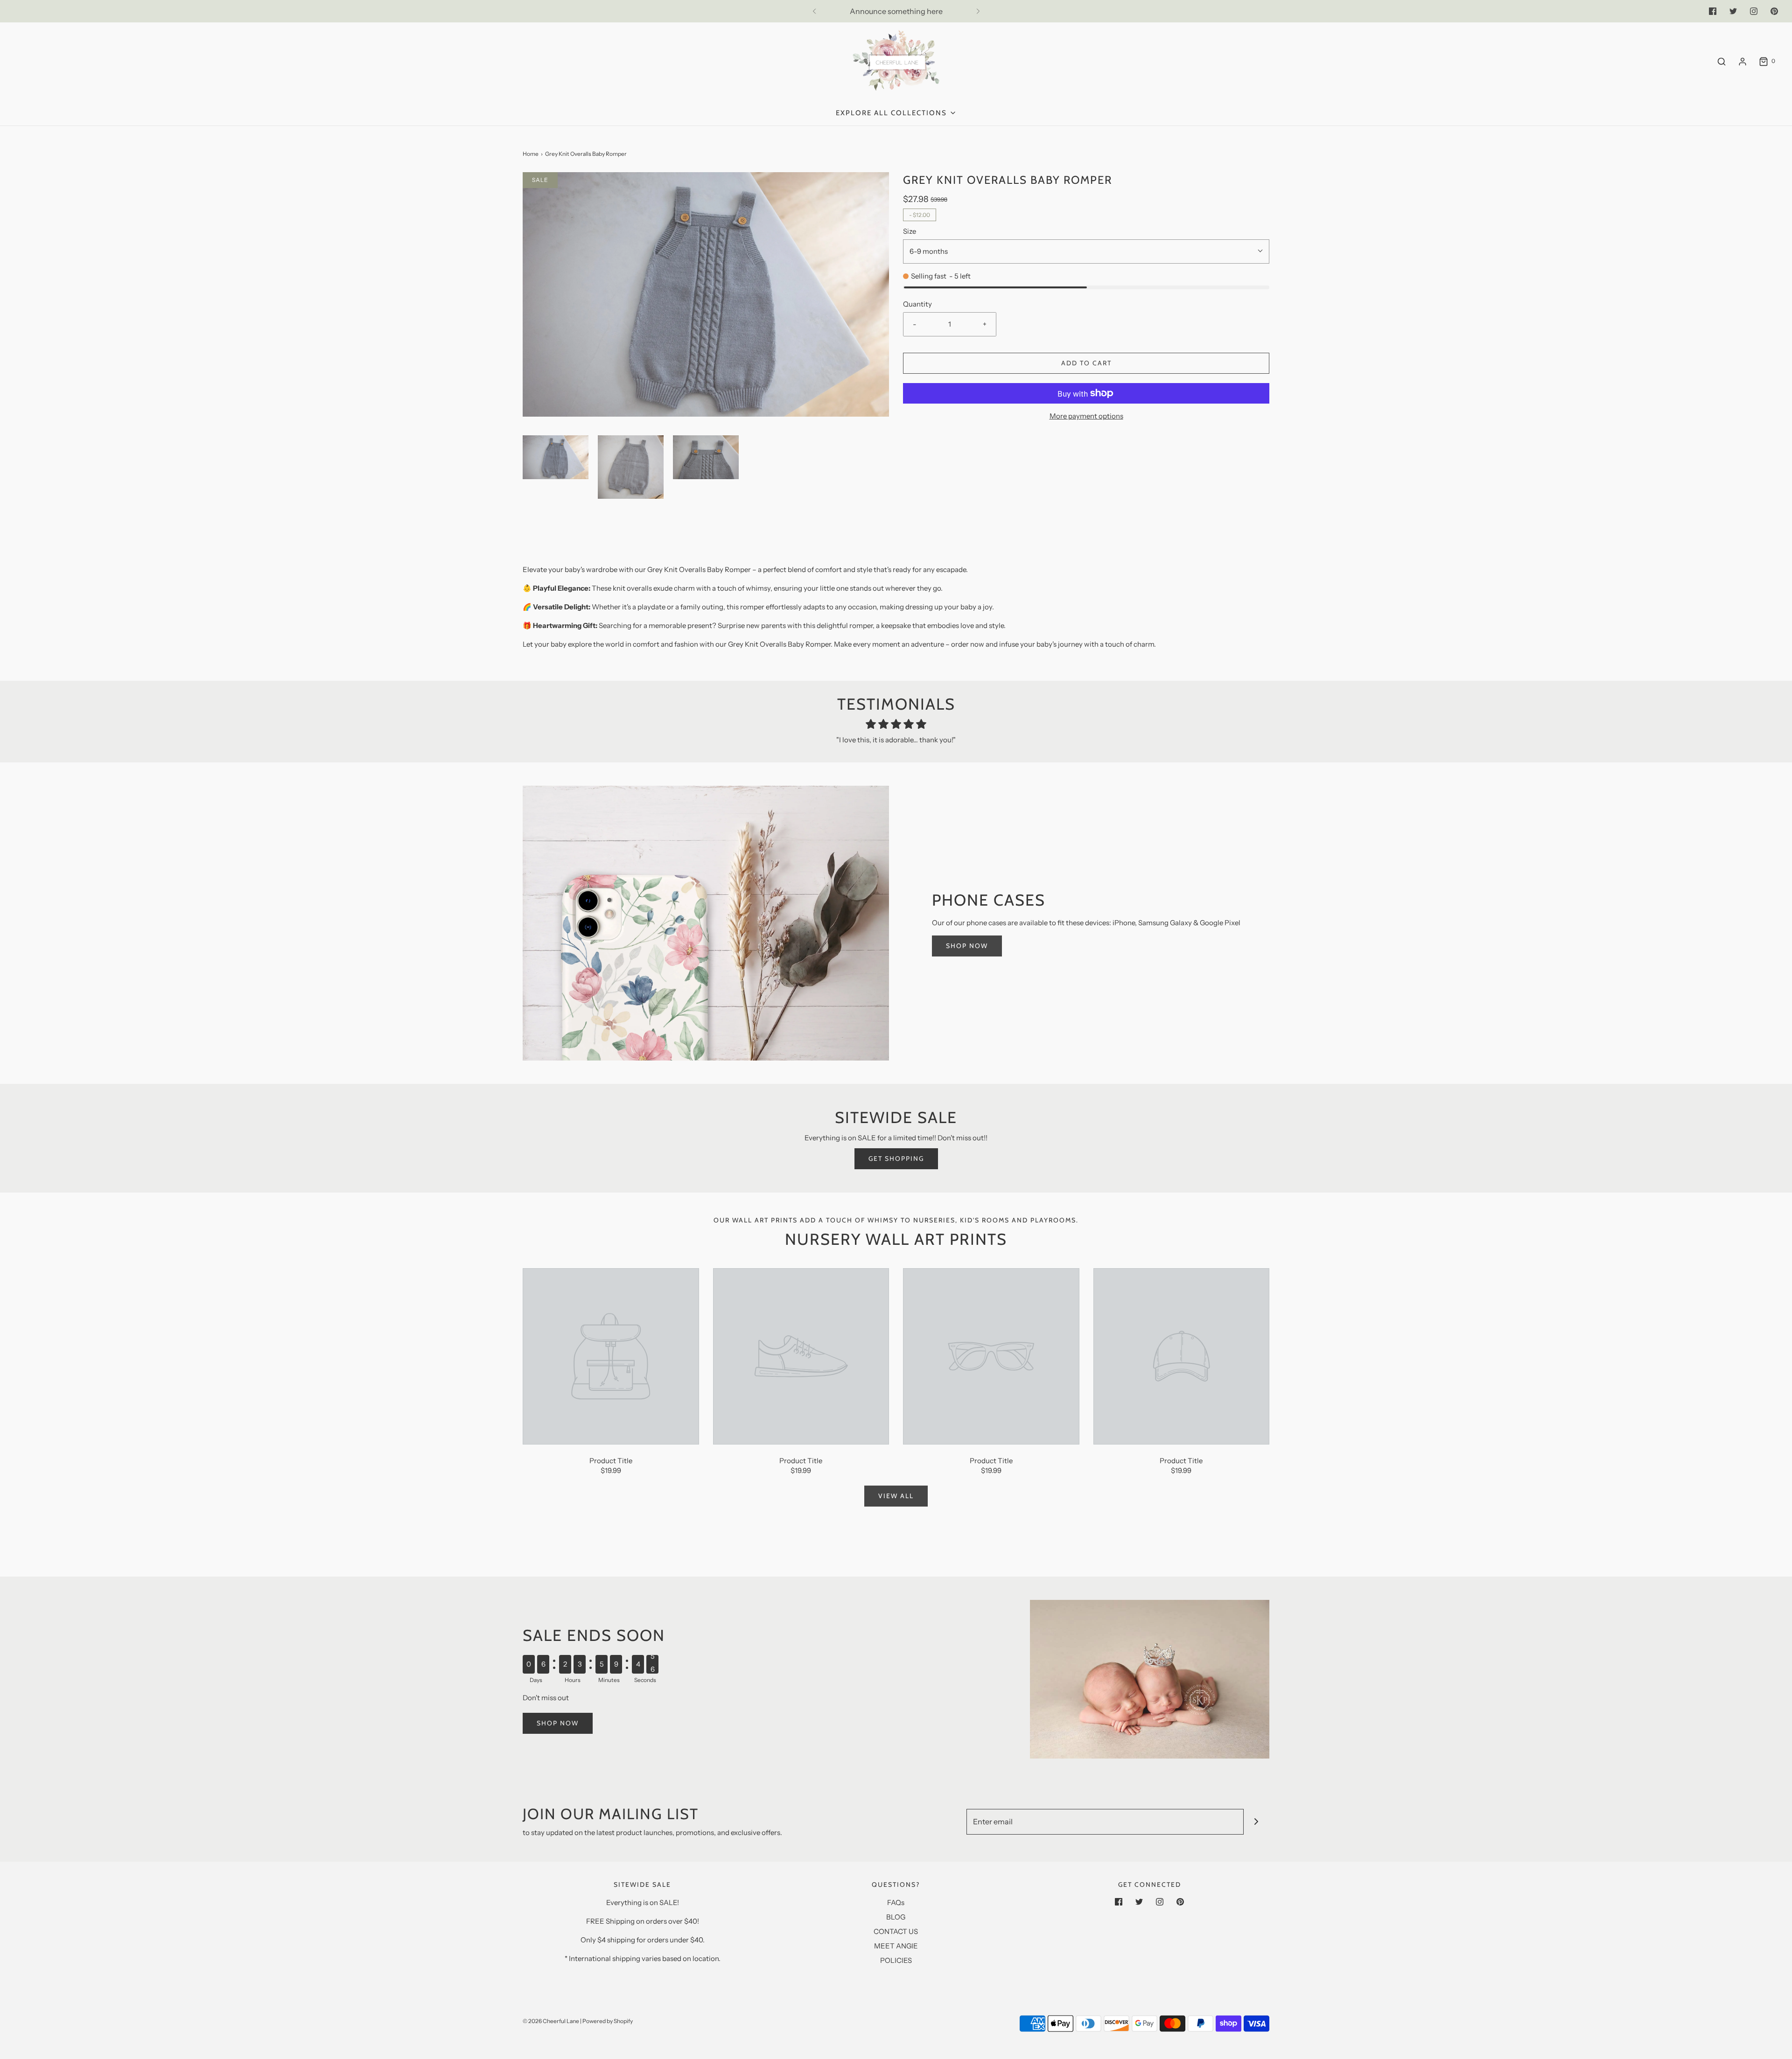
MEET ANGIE (896, 1946)
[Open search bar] (1722, 61)
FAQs (896, 1902)
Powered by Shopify (608, 2021)
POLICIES (896, 1960)
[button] (556, 457)
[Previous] (814, 11)
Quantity (917, 304)
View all (896, 1496)
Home (531, 154)
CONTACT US (896, 1931)
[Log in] (1743, 62)
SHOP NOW (967, 946)
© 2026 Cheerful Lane (551, 2021)
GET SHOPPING (896, 1159)
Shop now (558, 1723)
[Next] (978, 11)
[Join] (1256, 1822)
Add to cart (1086, 363)
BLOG (896, 1917)
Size (910, 231)
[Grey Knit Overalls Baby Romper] (611, 1356)
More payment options (1086, 416)
